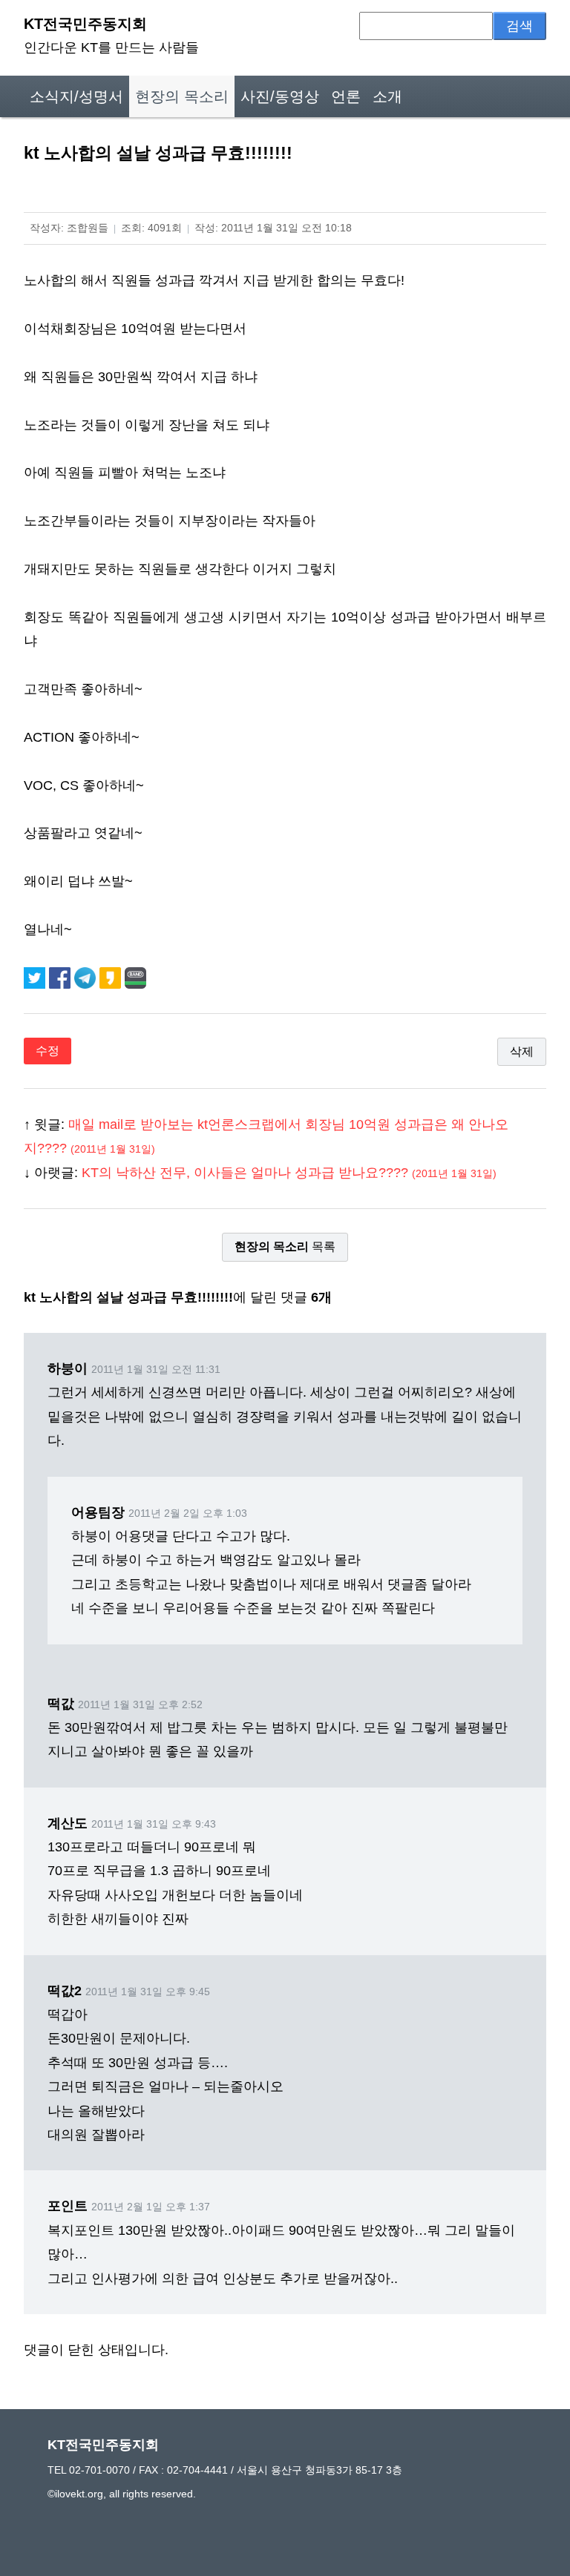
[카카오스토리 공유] (112, 977)
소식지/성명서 (76, 96)
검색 (520, 26)
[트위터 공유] (36, 977)
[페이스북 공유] (62, 977)
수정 (47, 1051)
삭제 (522, 1051)
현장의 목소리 (182, 96)
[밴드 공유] (135, 977)
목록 (285, 1246)
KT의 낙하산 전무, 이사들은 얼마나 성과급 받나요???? (289, 1173)
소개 (387, 96)
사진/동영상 (280, 96)
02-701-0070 (99, 2470)
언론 (346, 96)
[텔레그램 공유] (87, 977)
